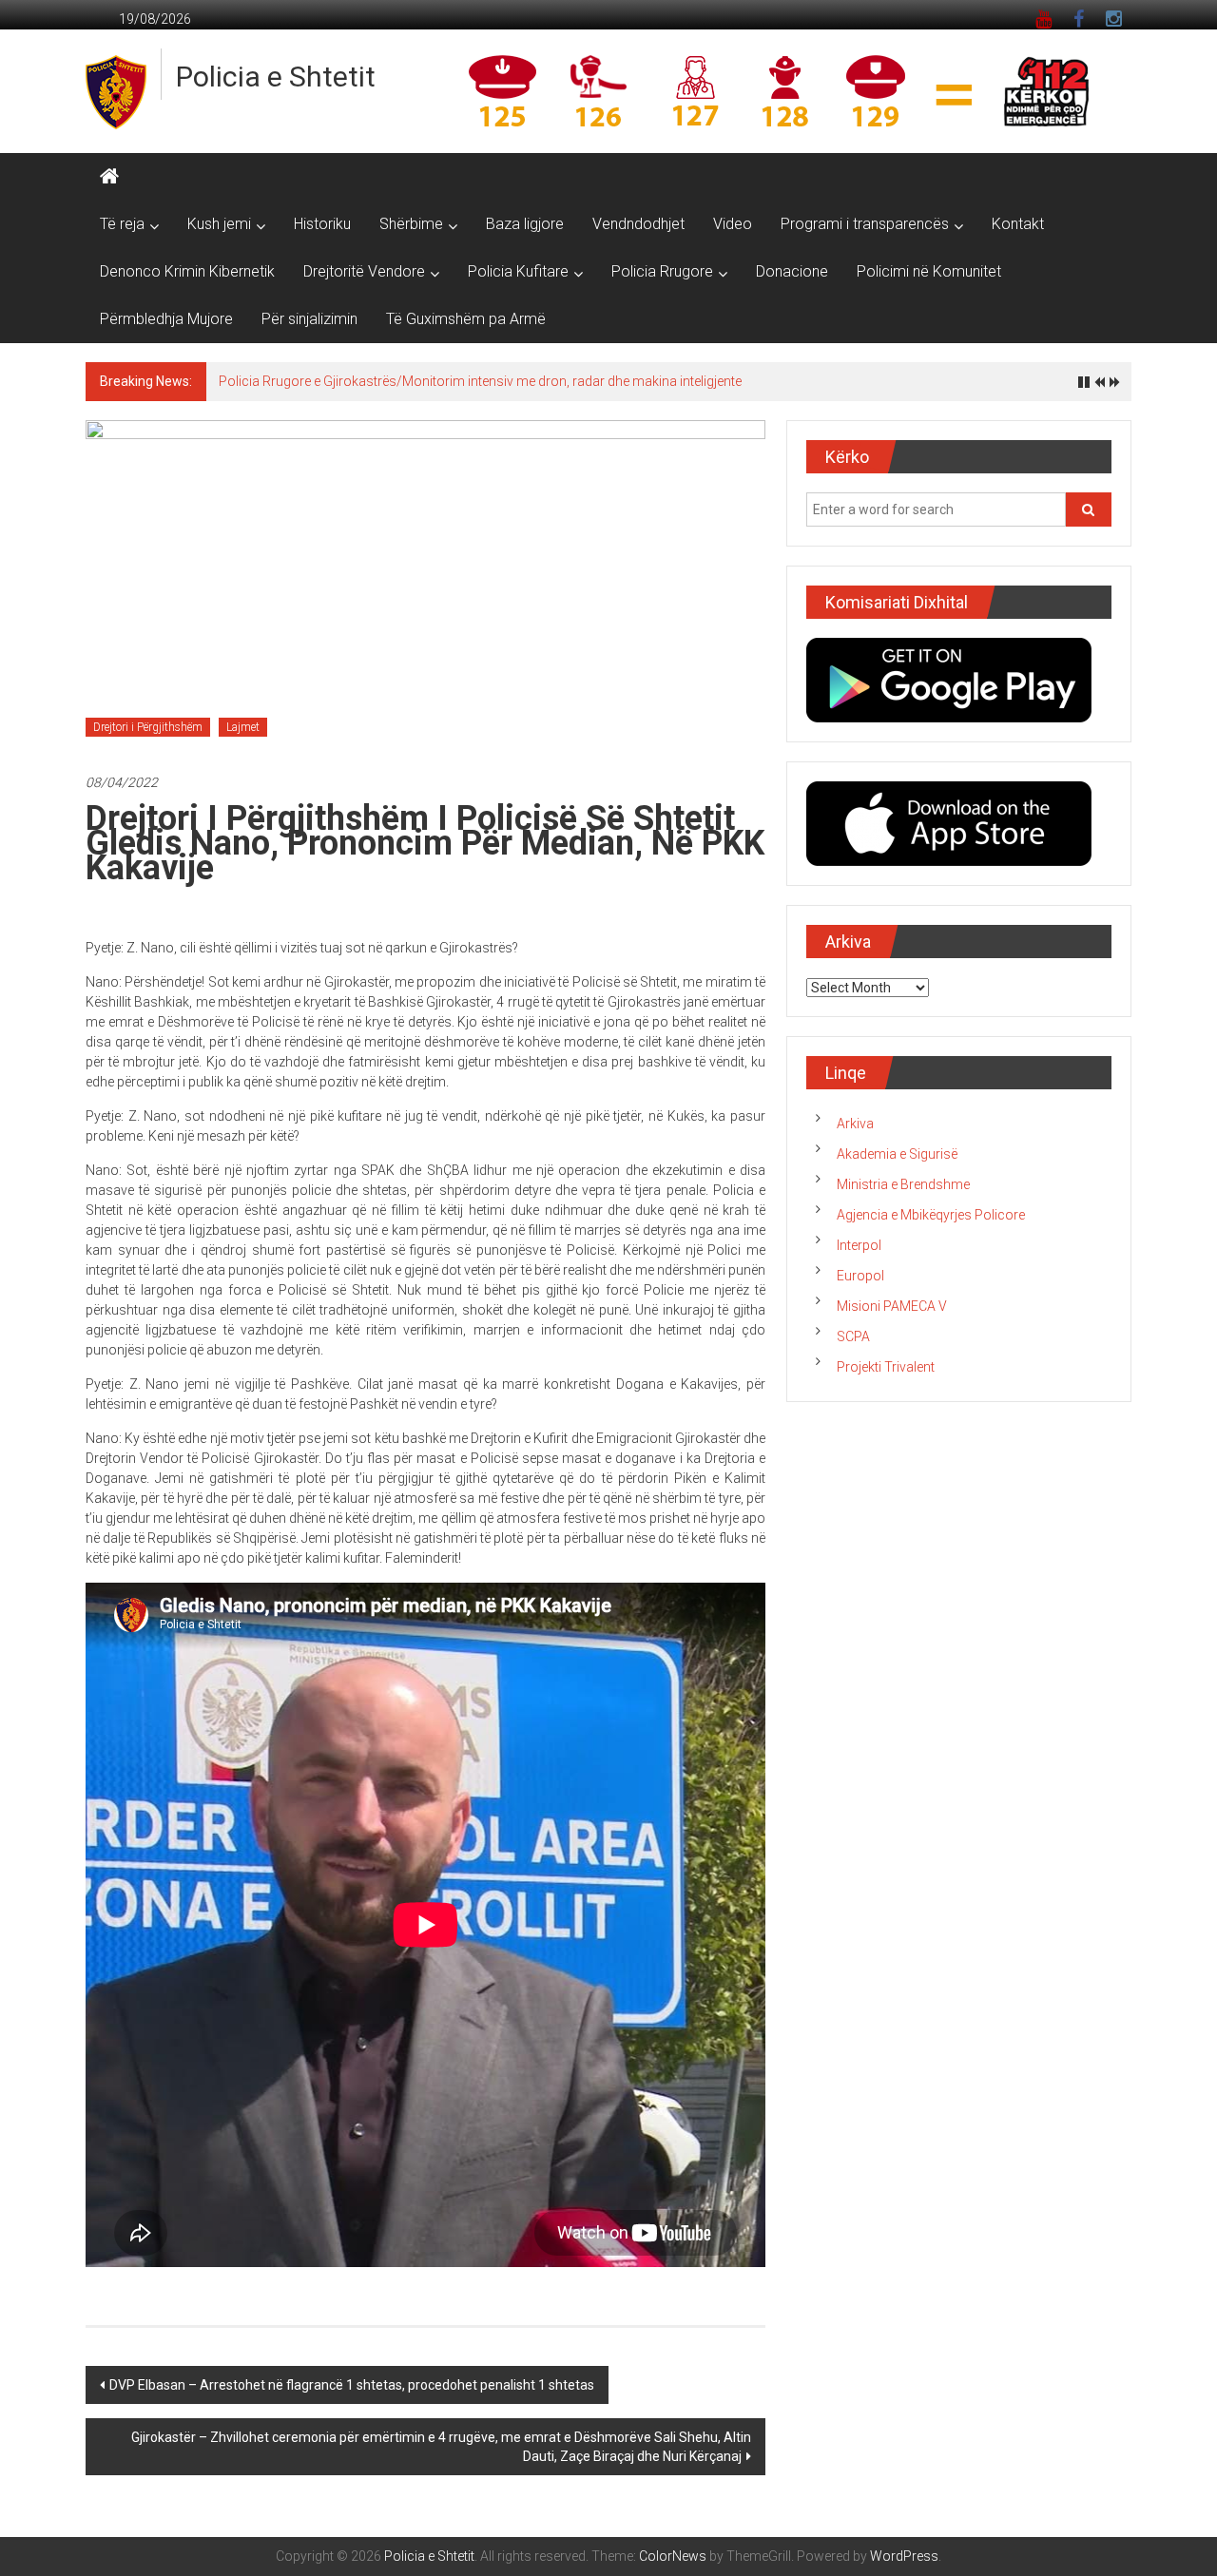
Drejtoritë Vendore (364, 271)
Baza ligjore (525, 224)
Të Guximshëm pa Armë (466, 319)
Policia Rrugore (662, 271)
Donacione (792, 271)
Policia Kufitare (518, 271)
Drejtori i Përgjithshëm (148, 727)
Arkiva (855, 1124)
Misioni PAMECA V (892, 1306)
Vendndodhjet (638, 224)
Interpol (859, 1245)
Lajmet (243, 727)
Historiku (322, 224)
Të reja (122, 224)
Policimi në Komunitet (929, 271)
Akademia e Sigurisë (897, 1154)
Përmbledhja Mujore (166, 319)
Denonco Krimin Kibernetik (187, 271)
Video (733, 224)
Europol (860, 1276)
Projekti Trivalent (886, 1367)
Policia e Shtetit (276, 77)
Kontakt (1018, 224)
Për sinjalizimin (309, 319)
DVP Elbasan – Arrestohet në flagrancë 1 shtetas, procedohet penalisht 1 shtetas (352, 2385)
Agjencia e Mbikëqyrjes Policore (931, 1215)
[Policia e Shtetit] (109, 177)
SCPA (853, 1336)
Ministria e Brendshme (903, 1184)
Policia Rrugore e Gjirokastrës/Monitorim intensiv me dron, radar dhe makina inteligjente (480, 381)
